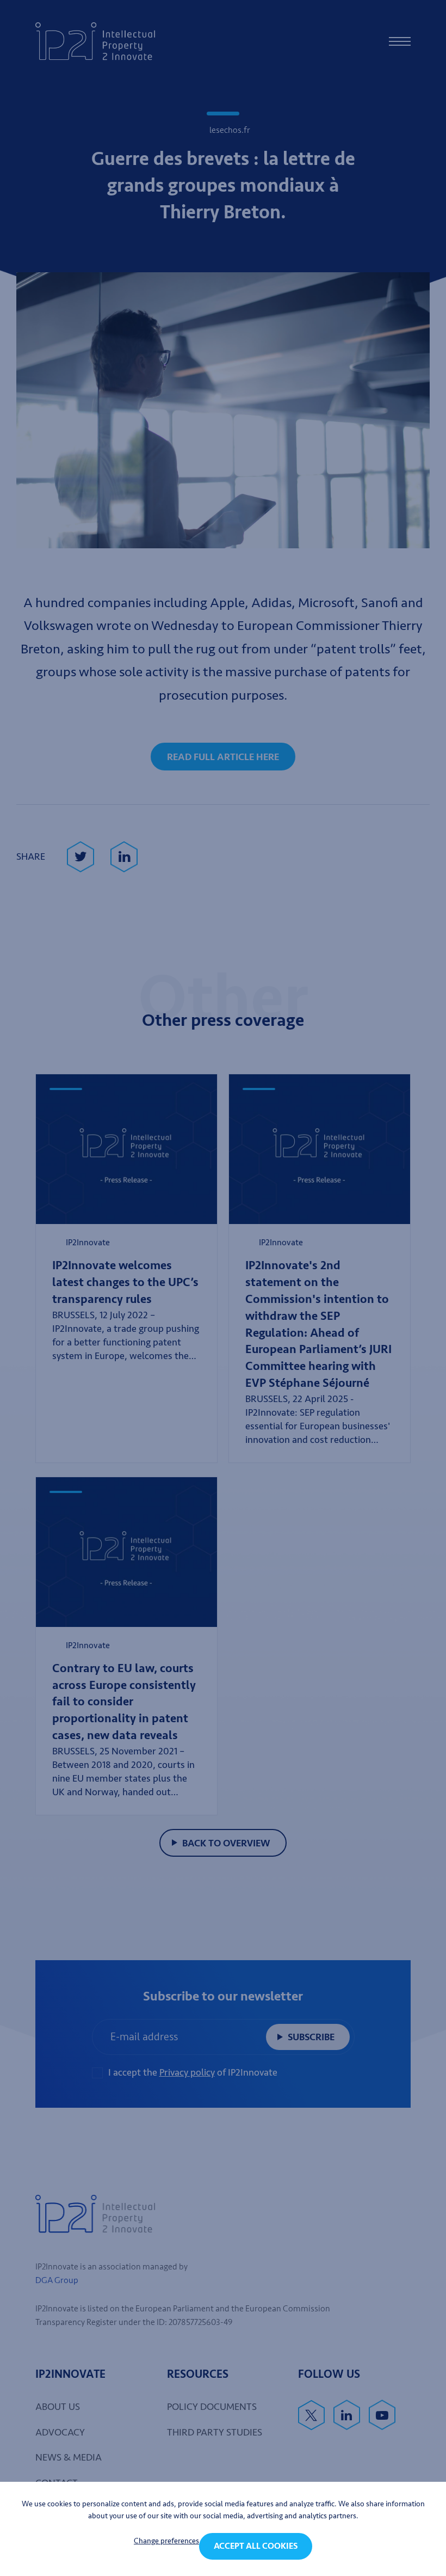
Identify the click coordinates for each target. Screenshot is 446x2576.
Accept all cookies (256, 2546)
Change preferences (166, 2541)
